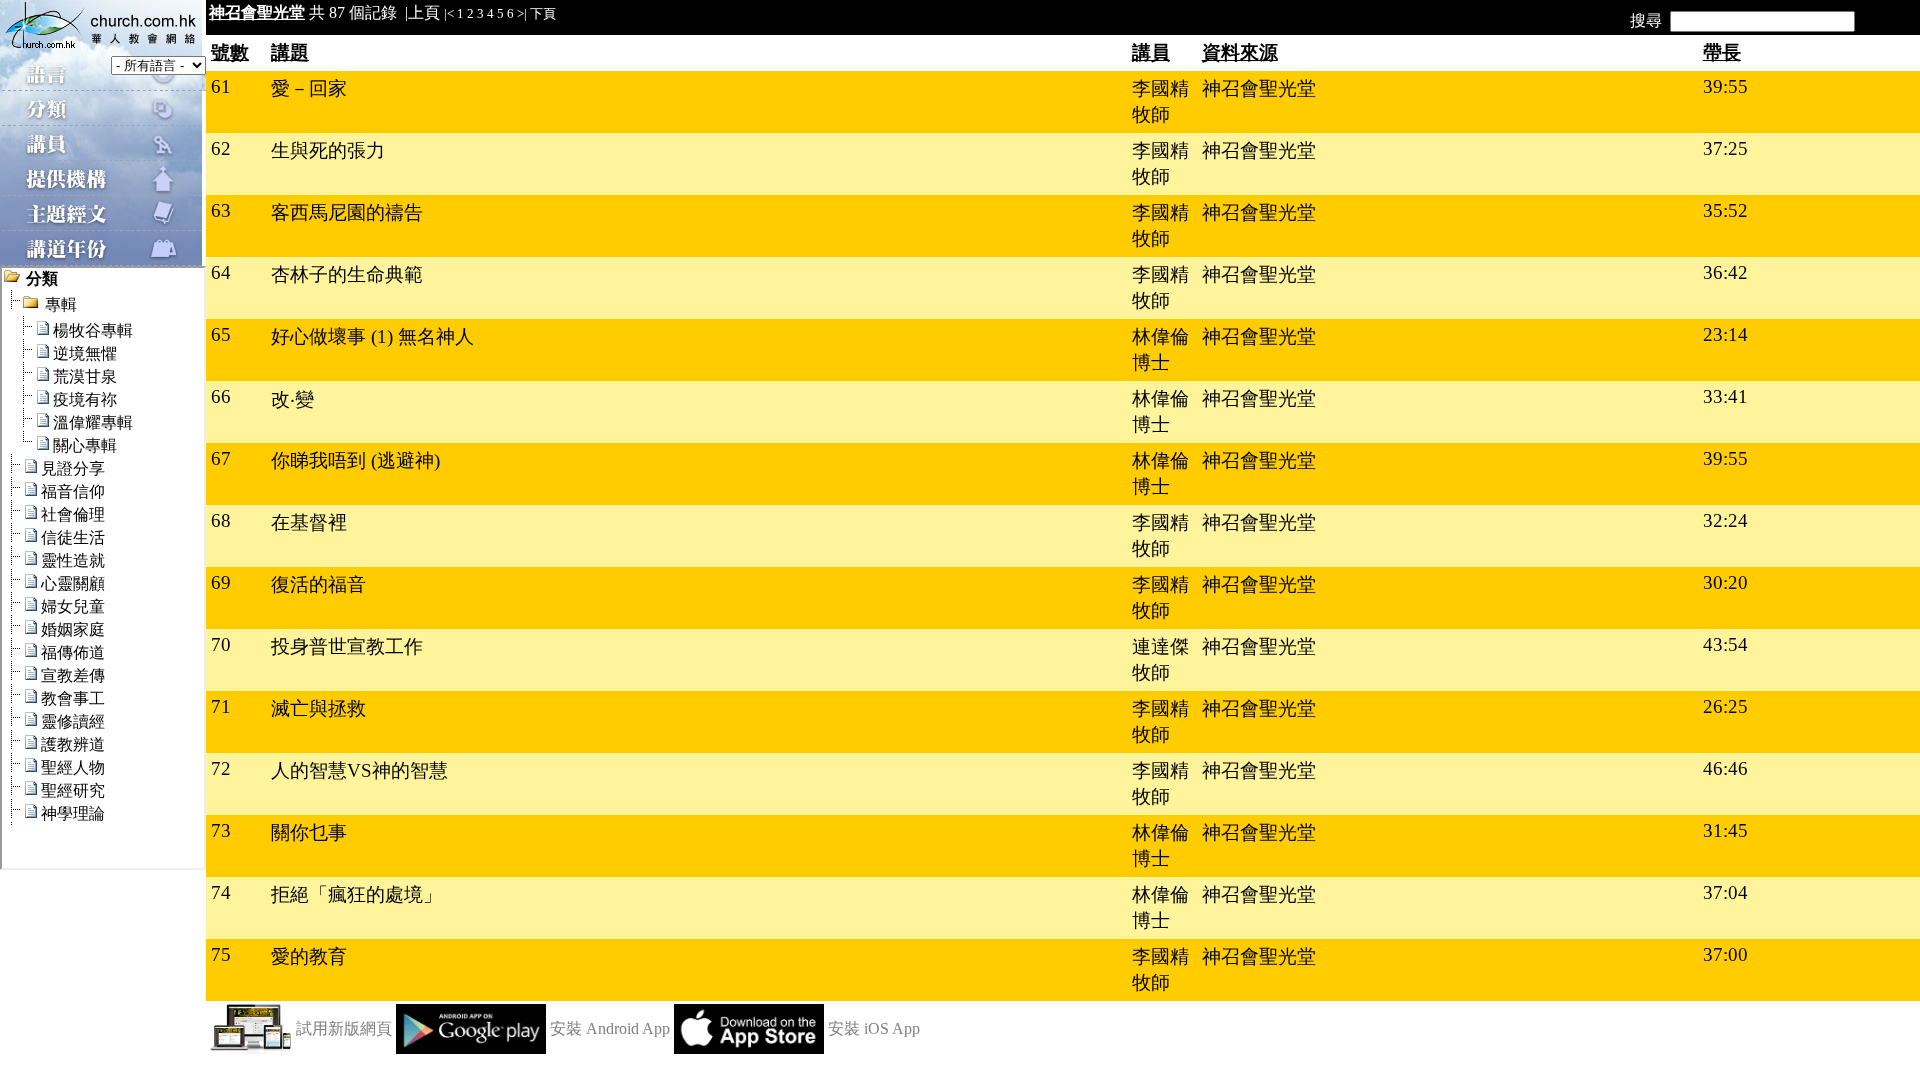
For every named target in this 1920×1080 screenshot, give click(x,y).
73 (221, 830)
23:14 (1725, 334)
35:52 (1725, 210)
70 (221, 644)
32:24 (1725, 520)
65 (221, 334)
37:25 (1725, 148)
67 (221, 458)
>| (522, 13)
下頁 (543, 13)
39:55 (1725, 86)
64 (221, 272)
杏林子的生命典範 (347, 274)
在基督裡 (309, 522)
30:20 (1725, 582)
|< (449, 13)
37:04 (1725, 892)
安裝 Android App (610, 1028)
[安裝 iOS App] (749, 1048)
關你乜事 (309, 832)
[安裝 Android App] (471, 1048)
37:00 (1725, 954)
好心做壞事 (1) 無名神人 (372, 336)
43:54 (1725, 644)
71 (221, 706)
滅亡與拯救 (318, 708)
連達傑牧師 (1160, 659)
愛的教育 (309, 956)
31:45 (1725, 830)
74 (221, 892)
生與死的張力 (328, 150)
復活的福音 (318, 584)
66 (221, 396)
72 (221, 768)
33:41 (1725, 396)
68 (221, 520)
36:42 (1725, 272)
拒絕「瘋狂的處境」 (356, 894)
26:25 (1725, 706)
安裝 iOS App (874, 1028)
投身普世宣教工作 (347, 646)
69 (221, 582)
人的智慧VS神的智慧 (359, 770)
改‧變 (292, 399)
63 (221, 210)
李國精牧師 (1160, 101)
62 (221, 148)
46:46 (1725, 768)
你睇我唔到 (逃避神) (355, 460)
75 (221, 954)
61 (221, 86)
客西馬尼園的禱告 (347, 212)
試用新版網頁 (344, 1028)
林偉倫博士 (1160, 349)
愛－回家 (309, 88)
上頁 (424, 12)
